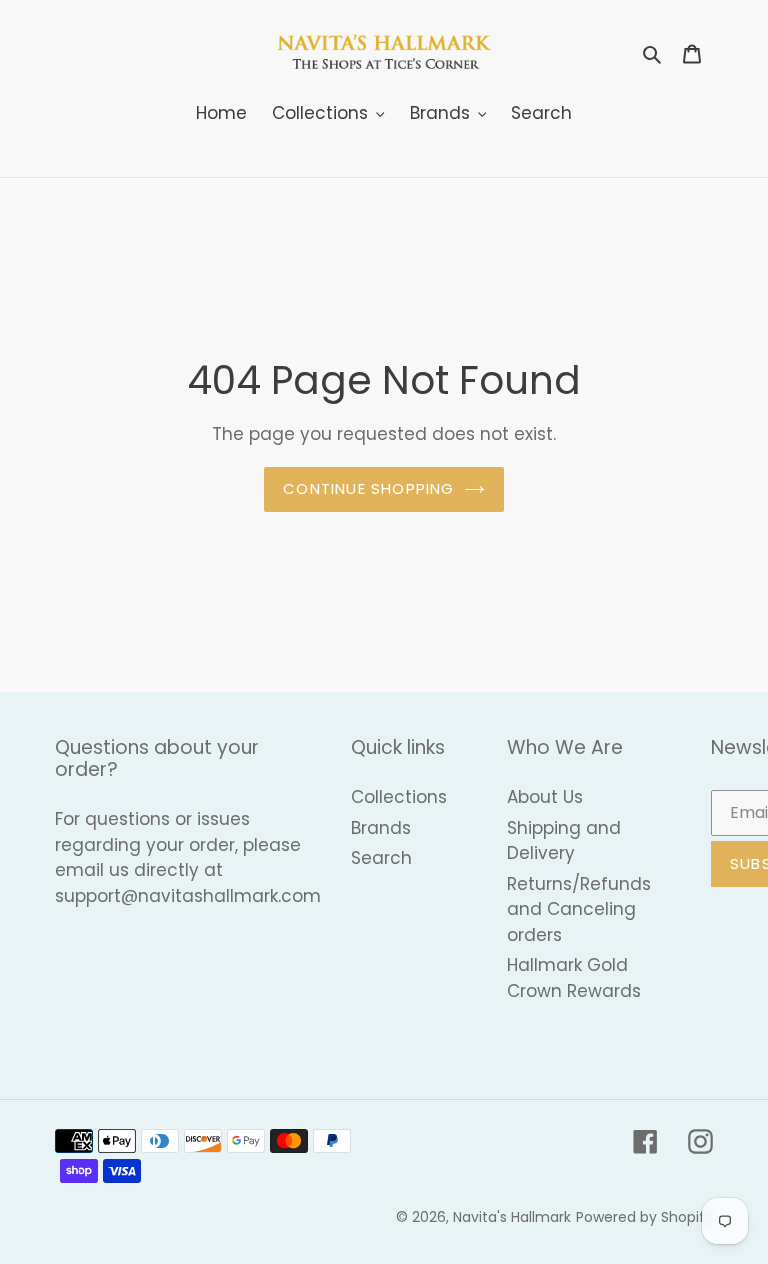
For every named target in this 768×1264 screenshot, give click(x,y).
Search (381, 858)
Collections (399, 797)
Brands (381, 828)
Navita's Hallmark (512, 1217)
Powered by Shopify (644, 1217)
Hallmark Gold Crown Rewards (574, 978)
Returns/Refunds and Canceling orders (579, 909)
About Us (545, 797)
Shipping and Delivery (564, 841)
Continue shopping (368, 488)
